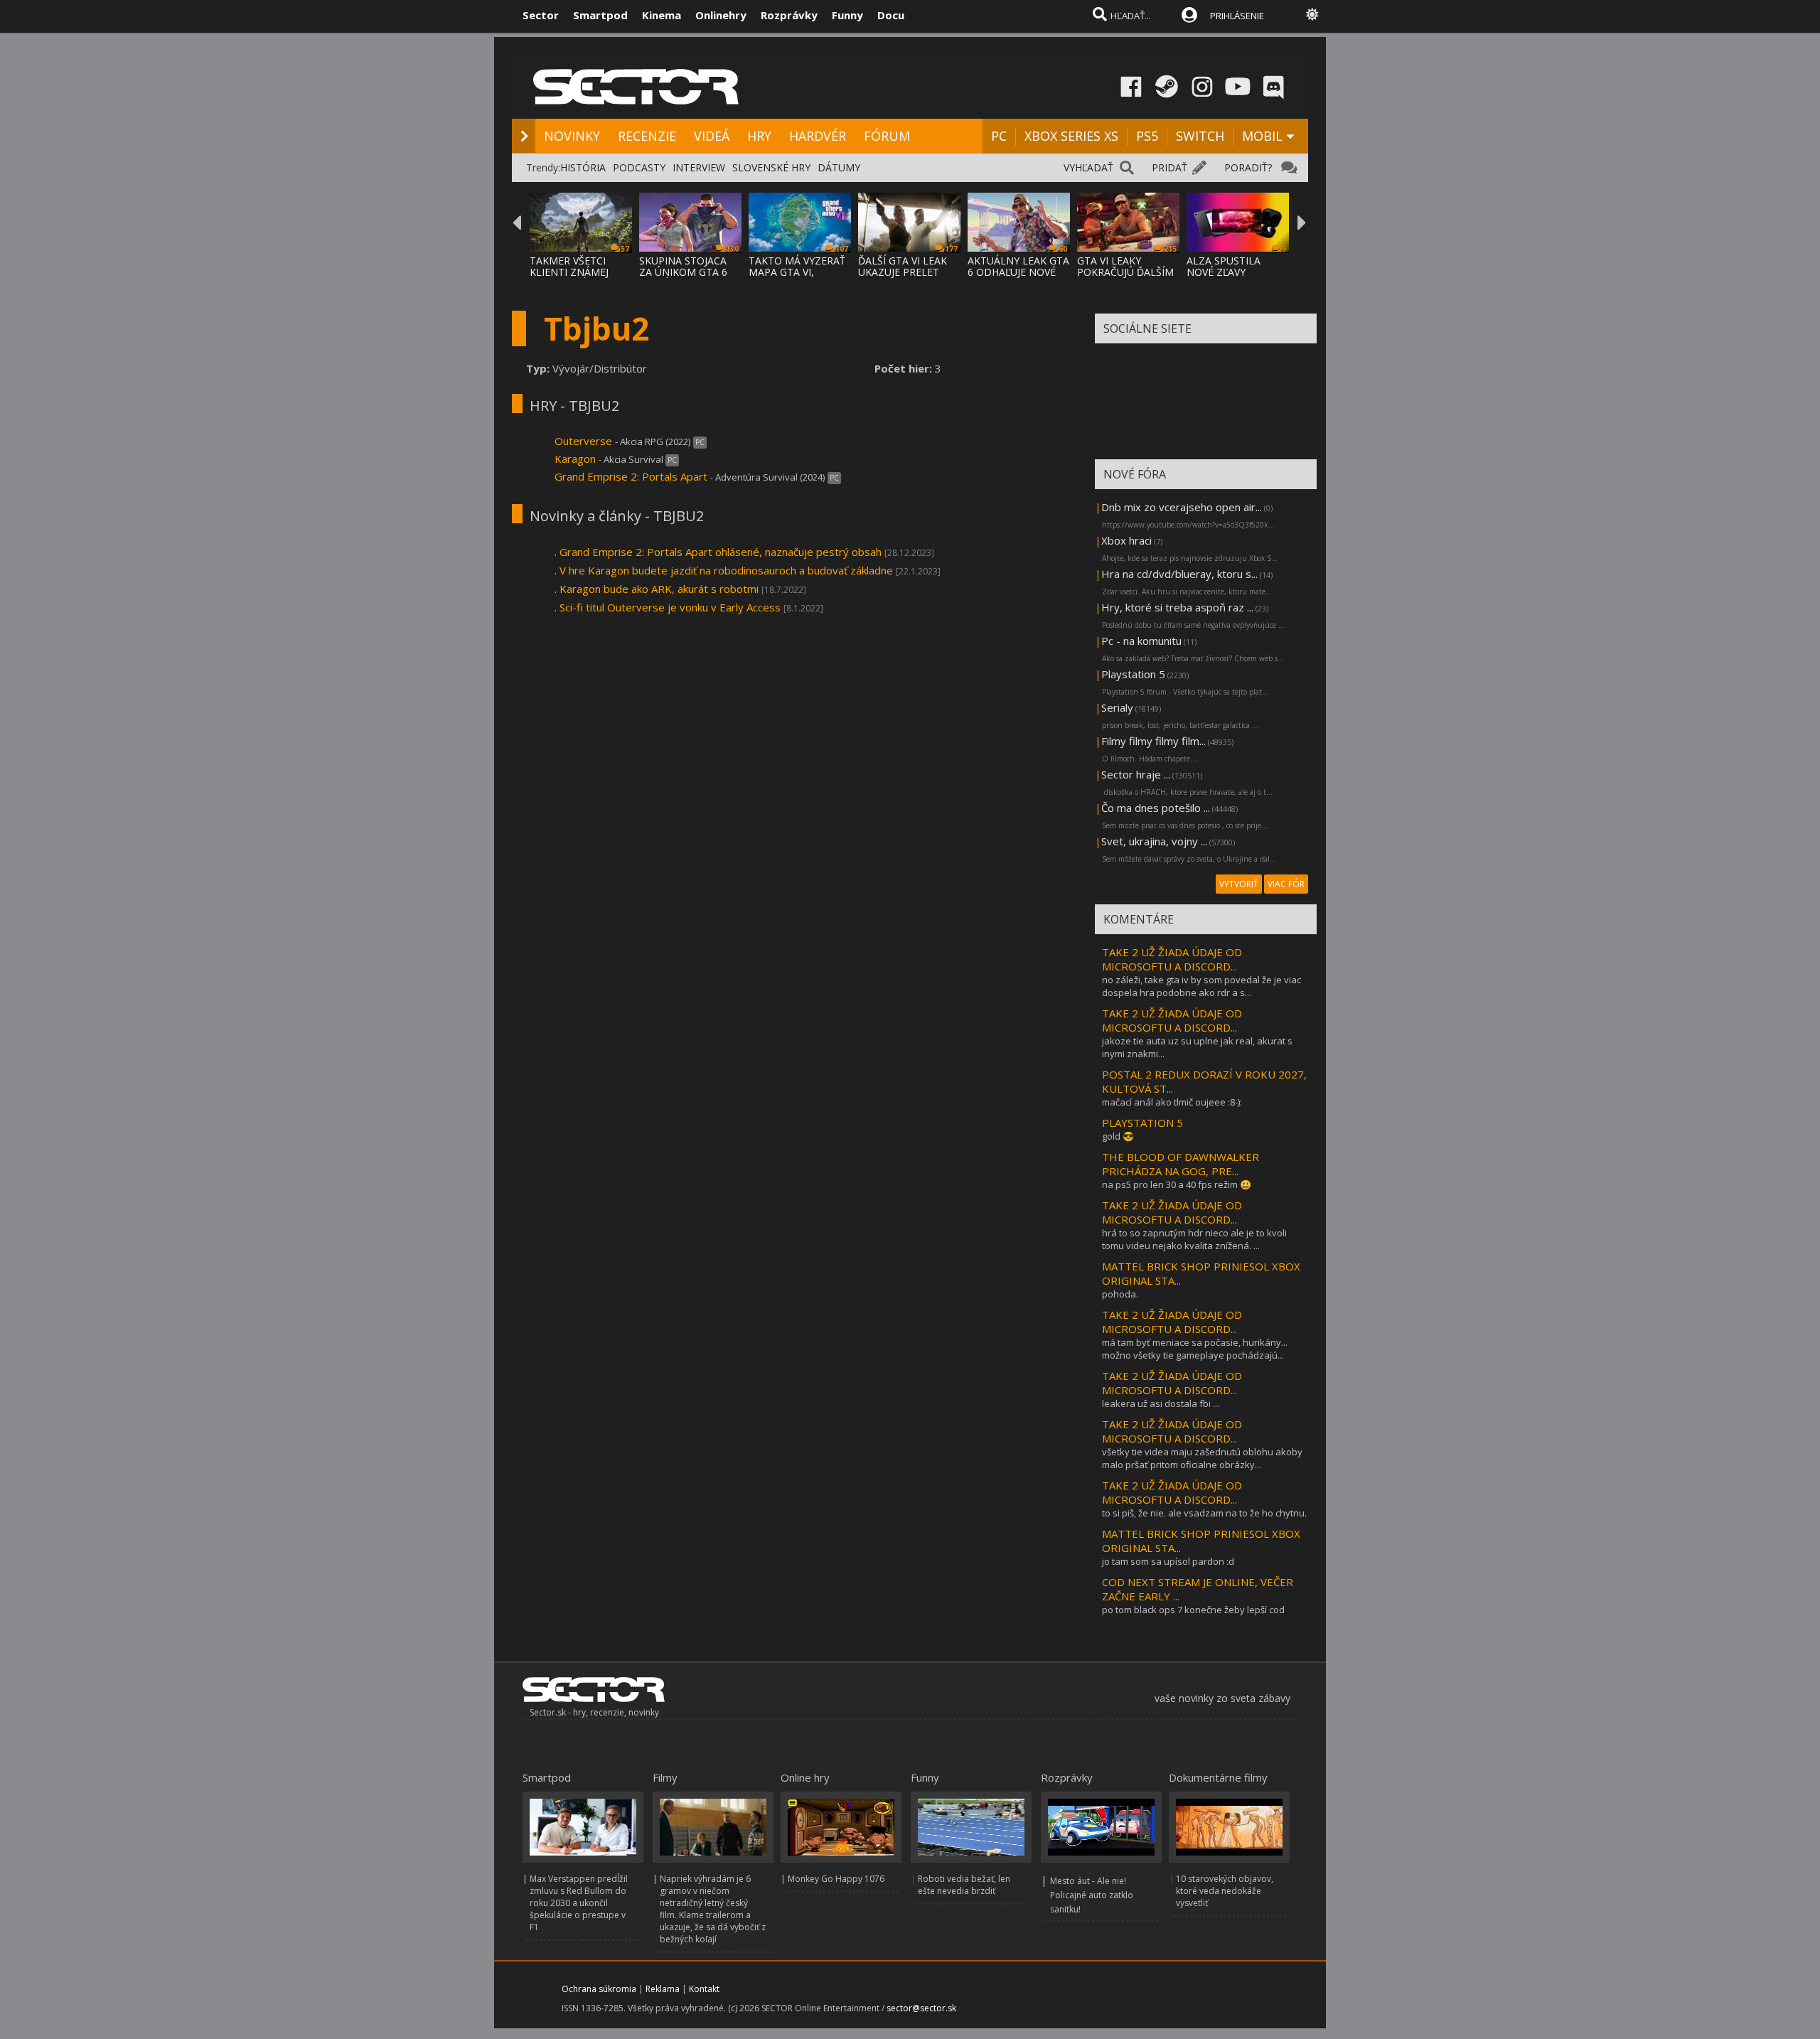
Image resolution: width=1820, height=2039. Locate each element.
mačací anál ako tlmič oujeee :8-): (1172, 1102)
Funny (847, 15)
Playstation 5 (1133, 674)
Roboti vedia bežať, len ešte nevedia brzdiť (964, 1885)
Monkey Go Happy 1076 (836, 1879)
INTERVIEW (699, 167)
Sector (541, 15)
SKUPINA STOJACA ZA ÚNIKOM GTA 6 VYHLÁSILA (683, 272)
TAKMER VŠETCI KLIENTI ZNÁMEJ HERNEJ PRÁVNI (569, 272)
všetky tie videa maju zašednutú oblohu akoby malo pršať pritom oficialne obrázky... (1202, 1458)
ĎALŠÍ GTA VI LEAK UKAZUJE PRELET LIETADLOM (903, 272)
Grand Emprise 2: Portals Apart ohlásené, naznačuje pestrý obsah (721, 552)
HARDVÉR (818, 136)
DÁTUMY (839, 167)
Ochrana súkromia (599, 1989)
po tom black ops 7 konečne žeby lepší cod (1193, 1610)
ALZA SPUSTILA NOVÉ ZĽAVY (1224, 266)
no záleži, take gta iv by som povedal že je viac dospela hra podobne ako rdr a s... (1201, 986)
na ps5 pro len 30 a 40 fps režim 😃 (1177, 1184)
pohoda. (1120, 1294)
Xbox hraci (1126, 540)
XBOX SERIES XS (1071, 136)
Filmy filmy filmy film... (1153, 741)
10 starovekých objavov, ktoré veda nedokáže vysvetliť (1225, 1891)
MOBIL (1262, 136)
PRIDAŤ (1169, 167)
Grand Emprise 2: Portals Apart (631, 476)
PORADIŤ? (1248, 167)
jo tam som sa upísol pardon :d (1168, 1561)
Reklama (663, 1989)
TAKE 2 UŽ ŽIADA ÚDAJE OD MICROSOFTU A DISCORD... (1172, 959)
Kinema (662, 15)
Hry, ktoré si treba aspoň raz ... (1177, 607)
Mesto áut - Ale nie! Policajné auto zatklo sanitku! (1092, 1895)
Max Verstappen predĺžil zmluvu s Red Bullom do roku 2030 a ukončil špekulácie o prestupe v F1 (579, 1903)
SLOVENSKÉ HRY (771, 167)
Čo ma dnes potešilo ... (1156, 808)
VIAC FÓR (1286, 884)
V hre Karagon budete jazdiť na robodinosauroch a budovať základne (726, 570)
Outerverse (583, 441)
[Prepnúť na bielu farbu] (1312, 14)
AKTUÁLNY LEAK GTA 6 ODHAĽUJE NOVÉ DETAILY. (1018, 272)
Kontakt (704, 1989)
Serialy (1117, 707)
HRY (759, 136)
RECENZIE (647, 136)
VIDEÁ (712, 136)
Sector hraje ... (1136, 774)
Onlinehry (721, 15)
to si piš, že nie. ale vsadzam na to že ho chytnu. (1204, 1513)
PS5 (1147, 136)
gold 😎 (1118, 1136)
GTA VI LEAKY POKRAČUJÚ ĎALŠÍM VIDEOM (1125, 272)
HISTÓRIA (583, 167)
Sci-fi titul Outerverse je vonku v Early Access (670, 607)
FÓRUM (887, 136)
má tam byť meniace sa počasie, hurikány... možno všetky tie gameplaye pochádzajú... (1195, 1349)
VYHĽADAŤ (1088, 167)
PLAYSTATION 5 (1142, 1123)
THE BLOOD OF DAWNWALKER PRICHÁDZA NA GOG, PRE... (1181, 1164)
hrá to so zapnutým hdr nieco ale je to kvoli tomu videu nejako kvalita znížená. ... (1194, 1239)
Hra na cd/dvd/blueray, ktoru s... (1179, 574)
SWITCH (1200, 136)
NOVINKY (572, 136)
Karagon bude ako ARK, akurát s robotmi (659, 589)
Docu (891, 15)
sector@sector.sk (921, 2008)
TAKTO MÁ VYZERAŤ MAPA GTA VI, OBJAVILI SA (797, 272)
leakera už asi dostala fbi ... (1161, 1403)
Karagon (575, 459)
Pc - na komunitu (1141, 641)
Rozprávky (789, 15)
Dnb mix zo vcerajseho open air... (1182, 507)
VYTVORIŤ (1239, 884)
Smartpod (600, 15)
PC (999, 136)
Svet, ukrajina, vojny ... (1154, 841)
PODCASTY (639, 167)
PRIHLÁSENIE (1237, 16)
